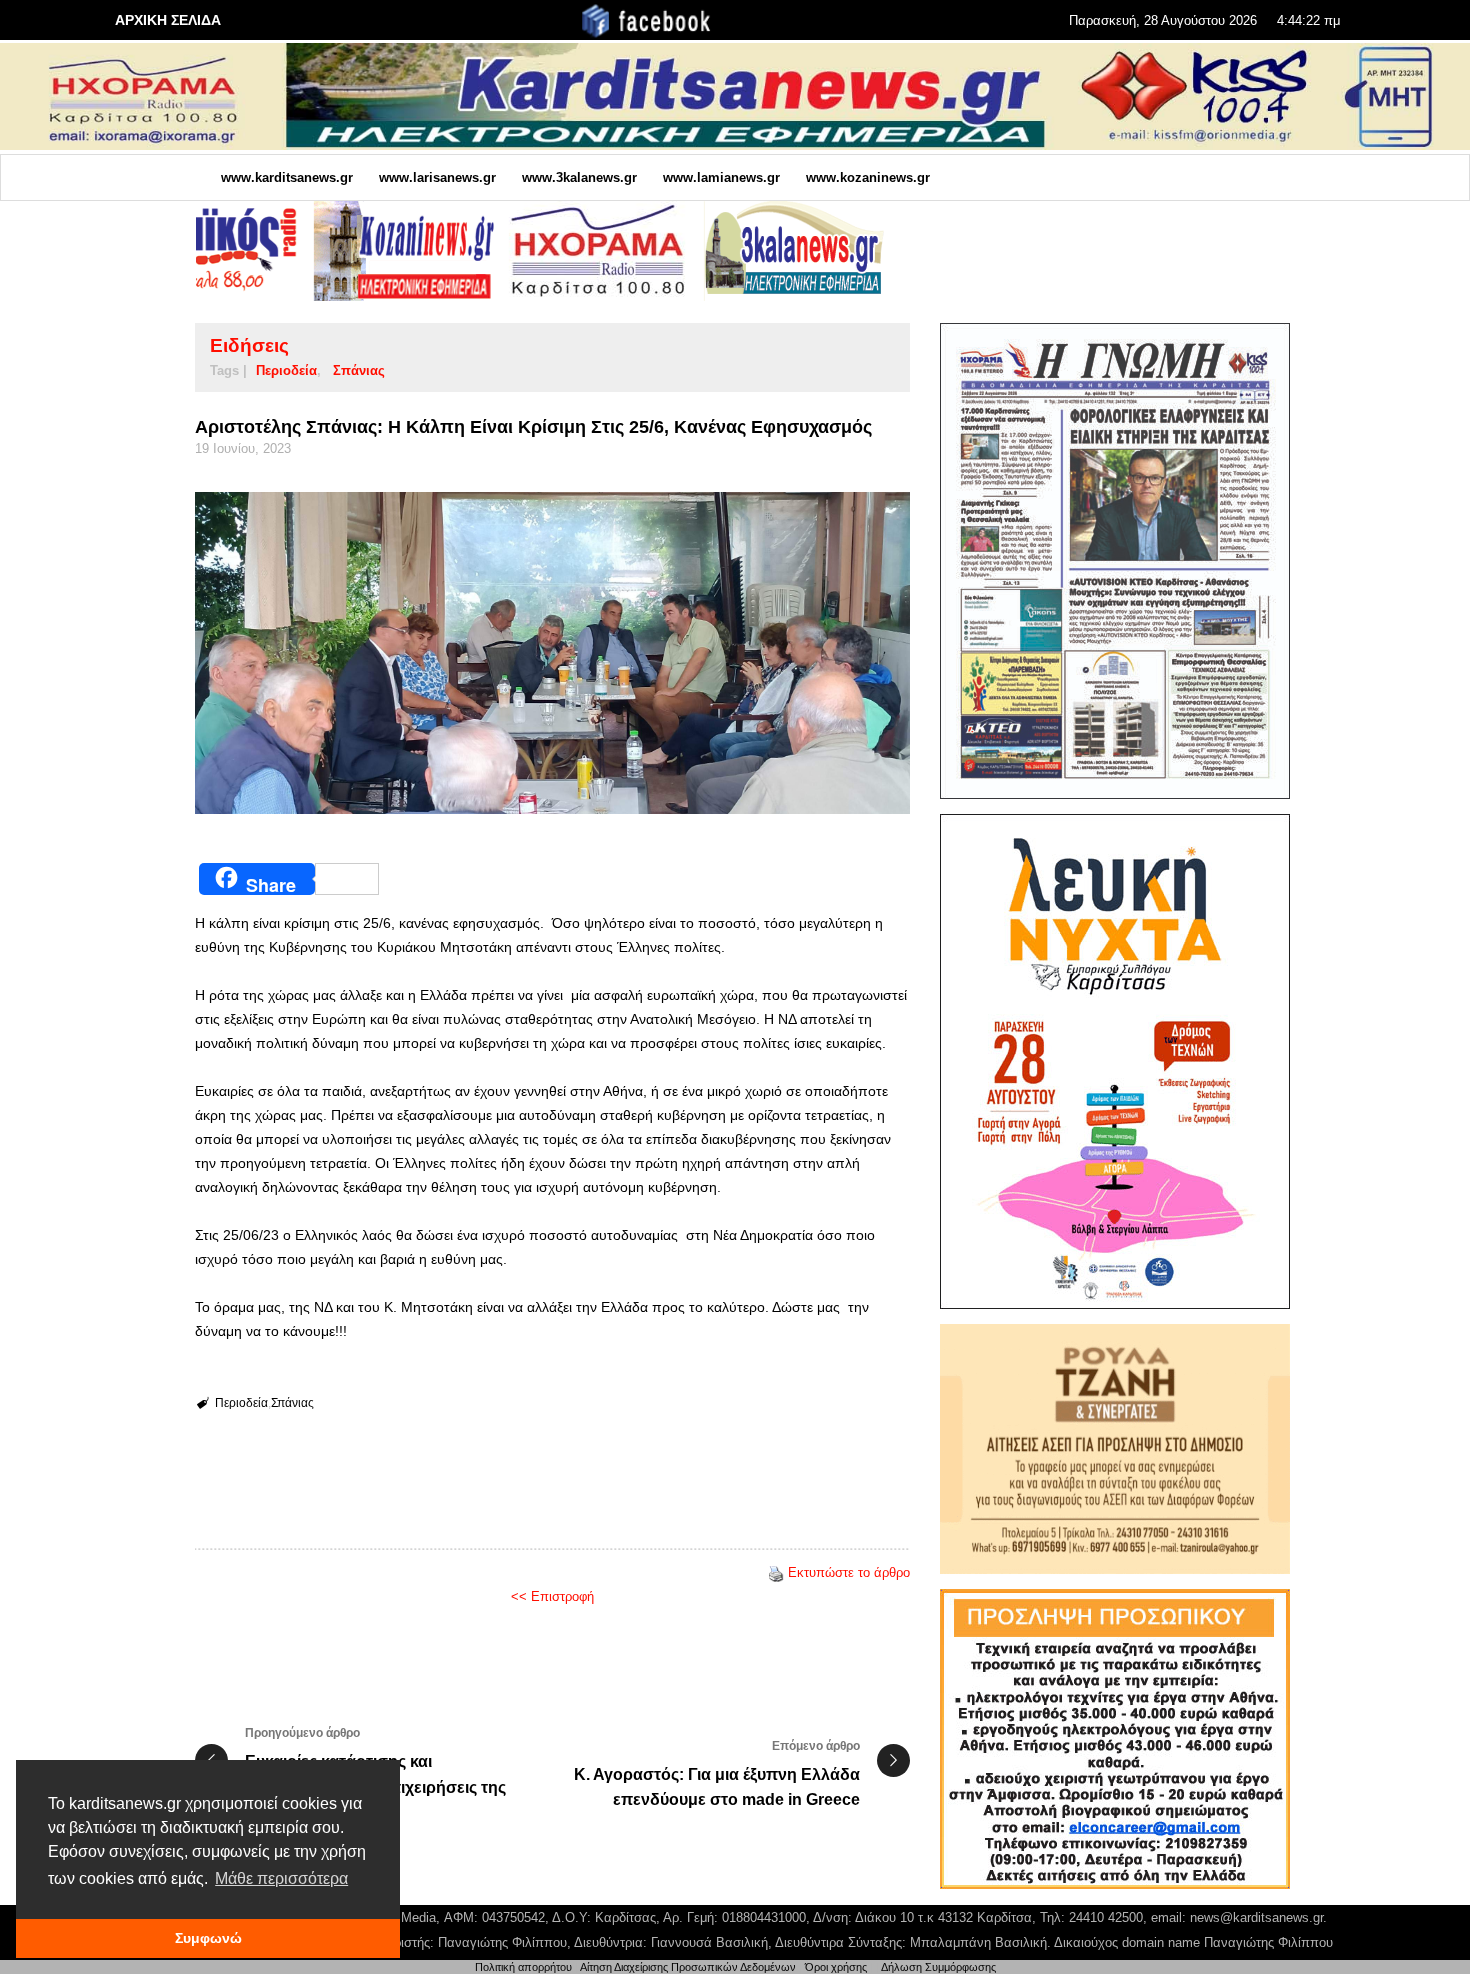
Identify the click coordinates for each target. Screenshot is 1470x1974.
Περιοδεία (286, 370)
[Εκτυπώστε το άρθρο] (776, 1572)
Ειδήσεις (249, 345)
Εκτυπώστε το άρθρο (849, 1572)
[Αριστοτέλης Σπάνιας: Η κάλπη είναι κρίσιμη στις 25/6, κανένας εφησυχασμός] (552, 653)
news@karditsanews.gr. (1258, 1917)
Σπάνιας (359, 370)
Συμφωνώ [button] (208, 1938)
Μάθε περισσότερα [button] (281, 1878)
